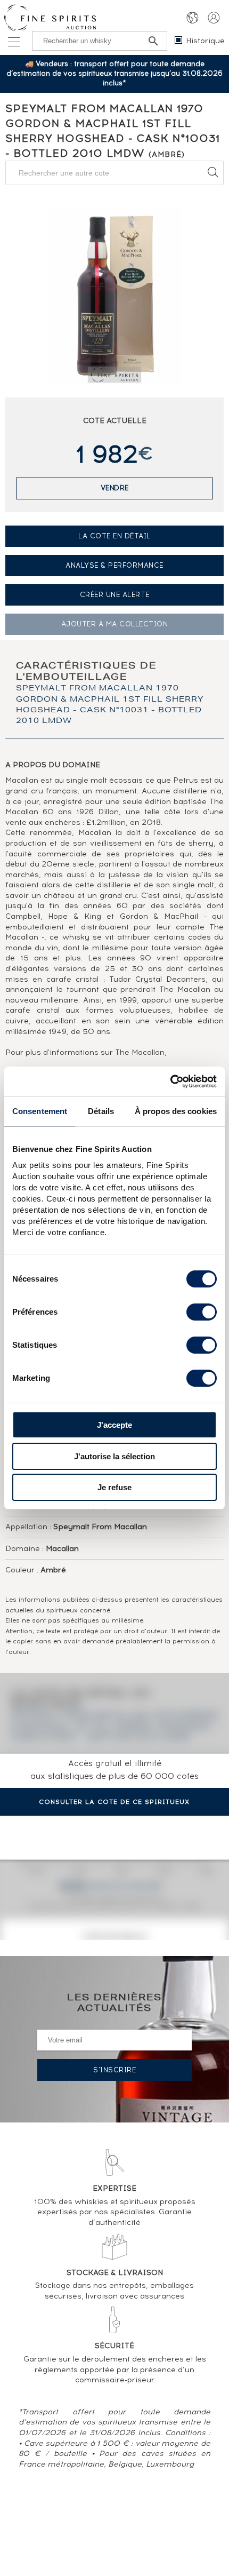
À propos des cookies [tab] (176, 1111)
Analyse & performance (114, 565)
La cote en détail (114, 536)
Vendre (115, 488)
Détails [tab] (101, 1111)
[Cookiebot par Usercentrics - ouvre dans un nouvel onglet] (170, 1082)
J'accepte (114, 1425)
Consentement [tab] (40, 1111)
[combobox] (114, 173)
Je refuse (114, 1487)
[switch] (202, 1312)
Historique (205, 41)
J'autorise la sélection (114, 1456)
